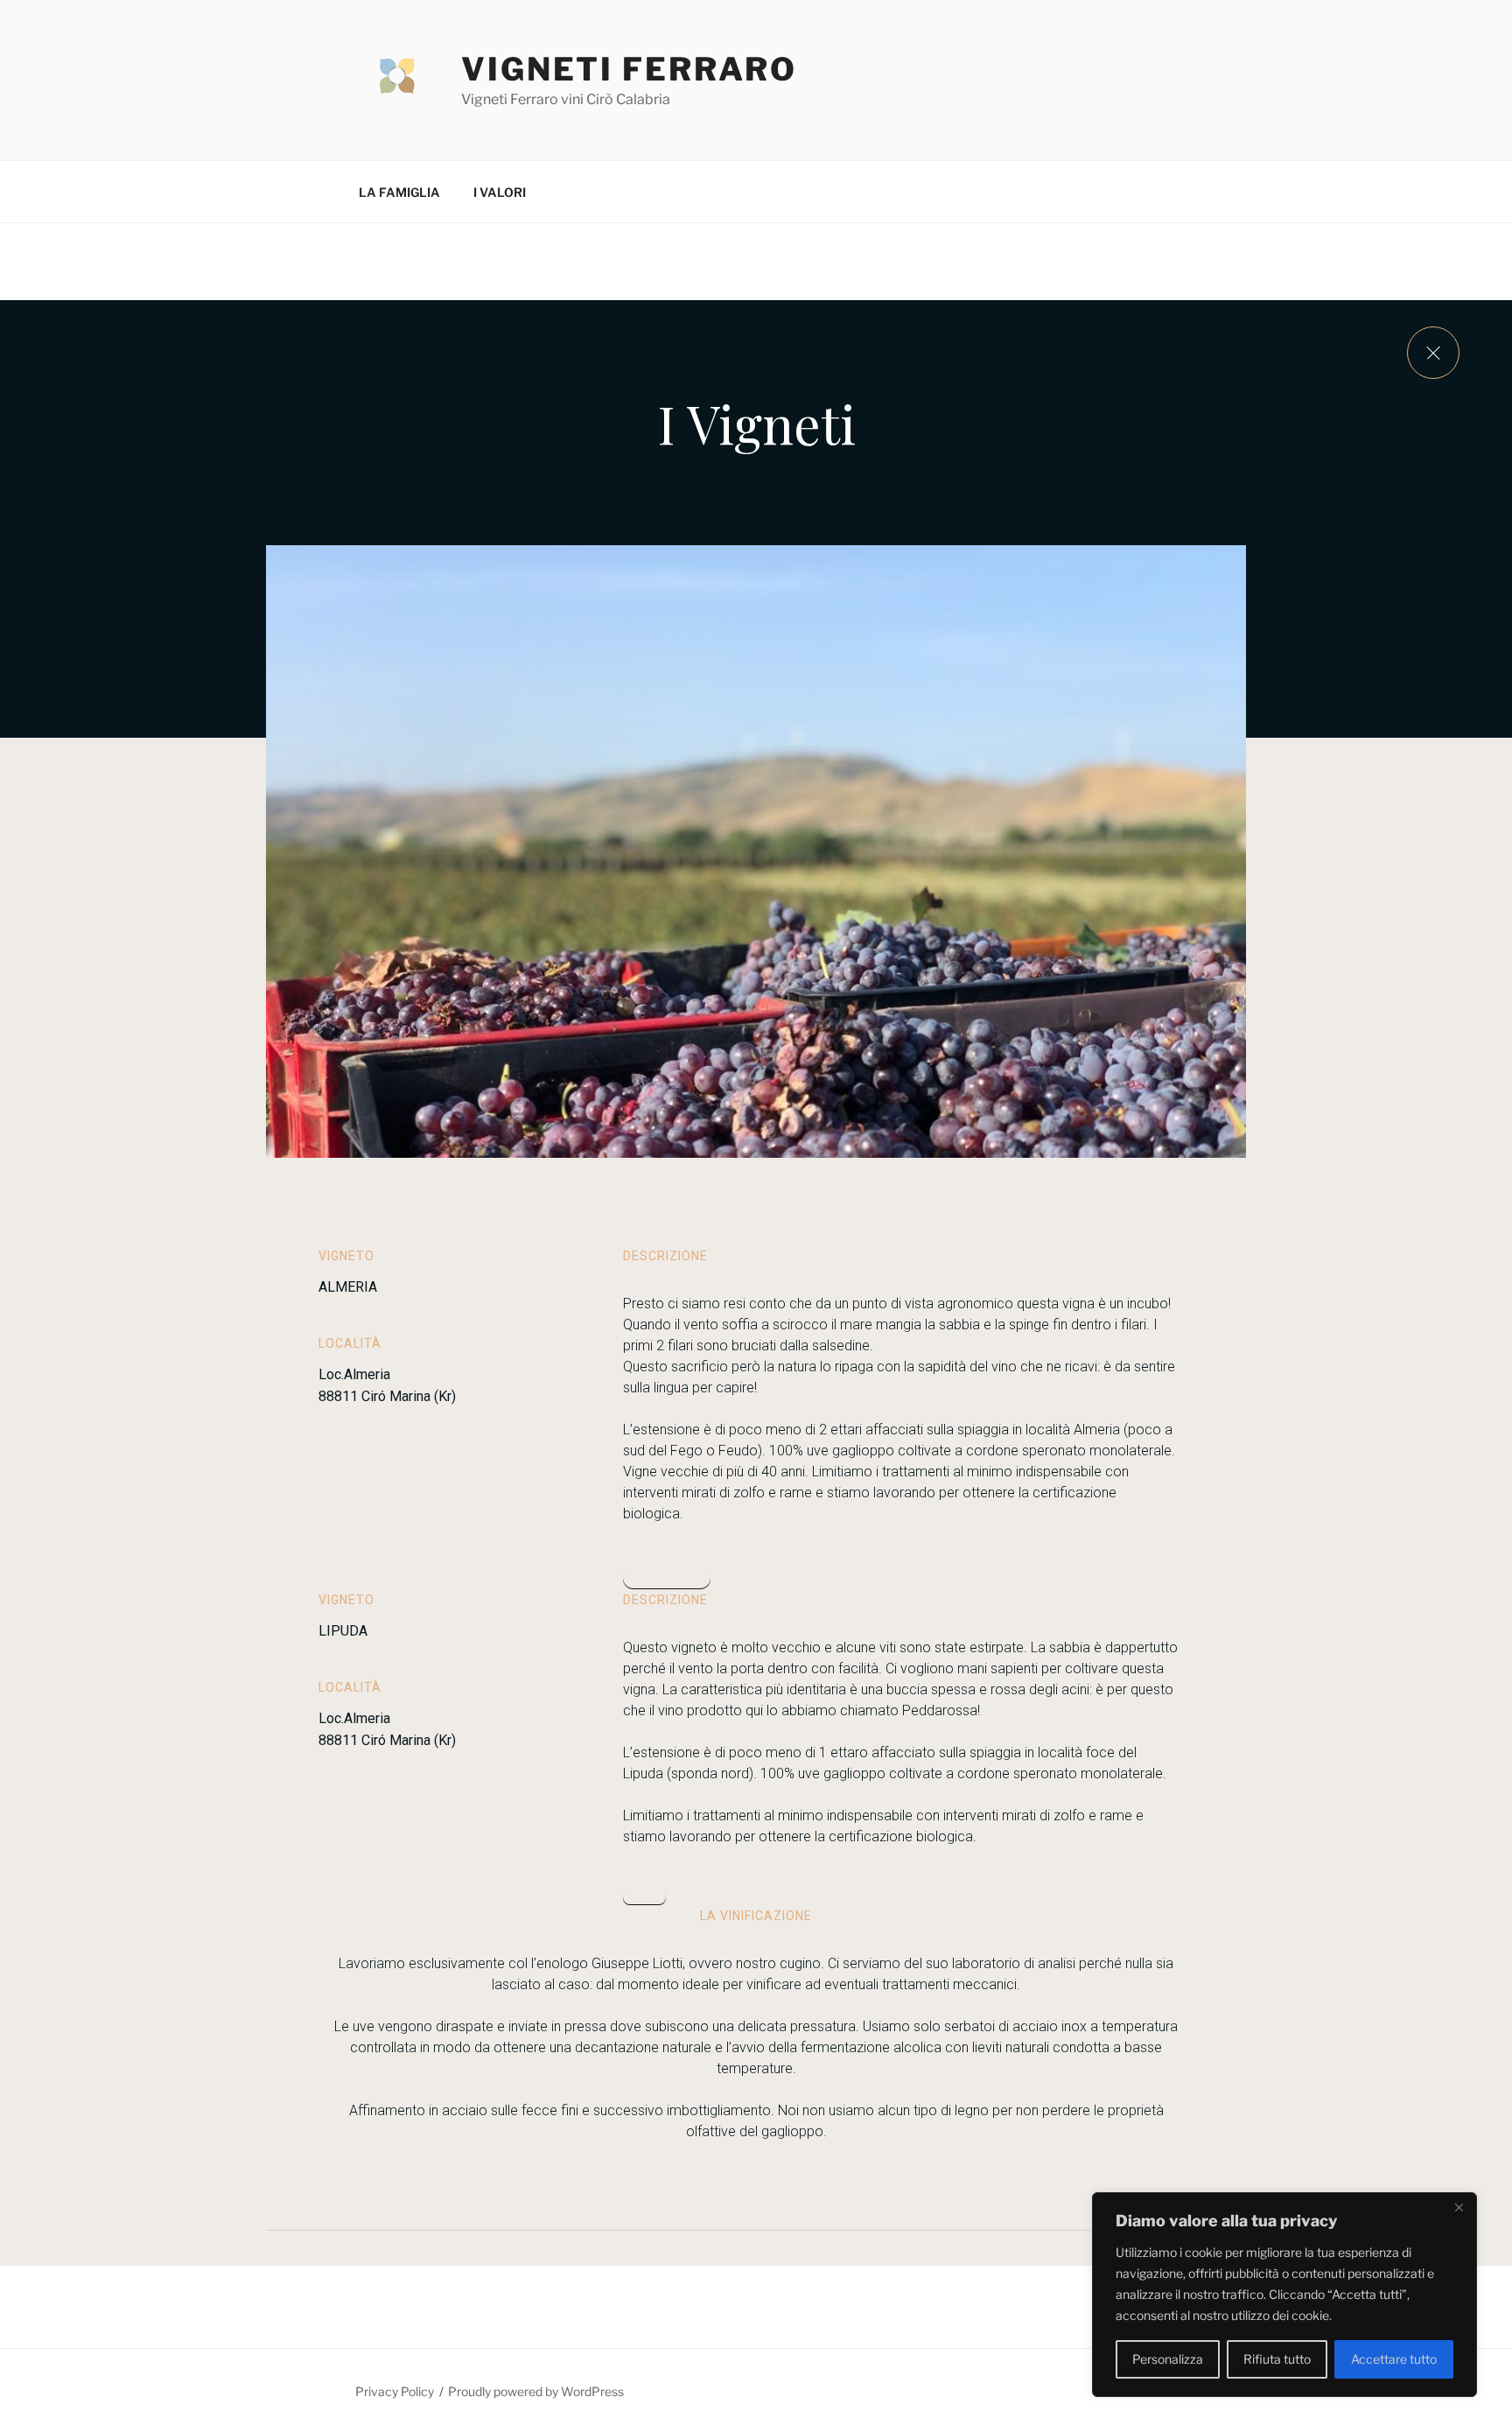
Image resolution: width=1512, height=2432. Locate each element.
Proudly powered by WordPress (536, 2391)
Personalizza (1168, 2359)
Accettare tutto (1394, 2359)
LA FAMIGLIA (399, 192)
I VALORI (500, 192)
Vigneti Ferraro (629, 69)
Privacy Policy (395, 2391)
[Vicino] (1459, 2207)
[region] (1284, 2295)
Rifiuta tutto (1277, 2359)
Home (644, 1898)
